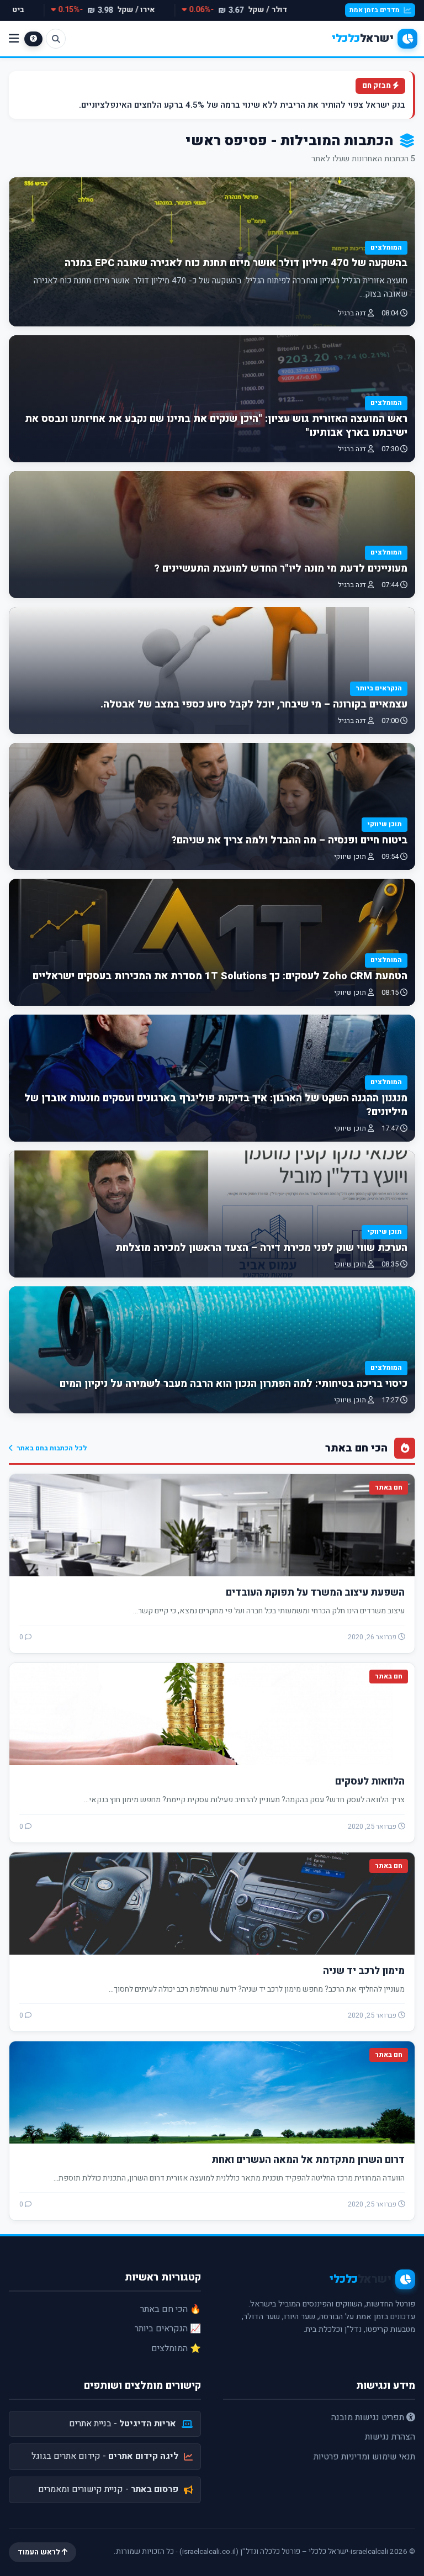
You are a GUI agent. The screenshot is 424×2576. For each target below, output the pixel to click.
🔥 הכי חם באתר (171, 2309)
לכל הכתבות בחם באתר (52, 1448)
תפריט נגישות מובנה (369, 2417)
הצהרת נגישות (390, 2437)
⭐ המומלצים (176, 2348)
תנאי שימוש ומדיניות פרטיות (364, 2457)
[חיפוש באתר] (56, 39)
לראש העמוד (40, 2552)
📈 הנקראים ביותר (168, 2329)
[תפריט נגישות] (33, 39)
